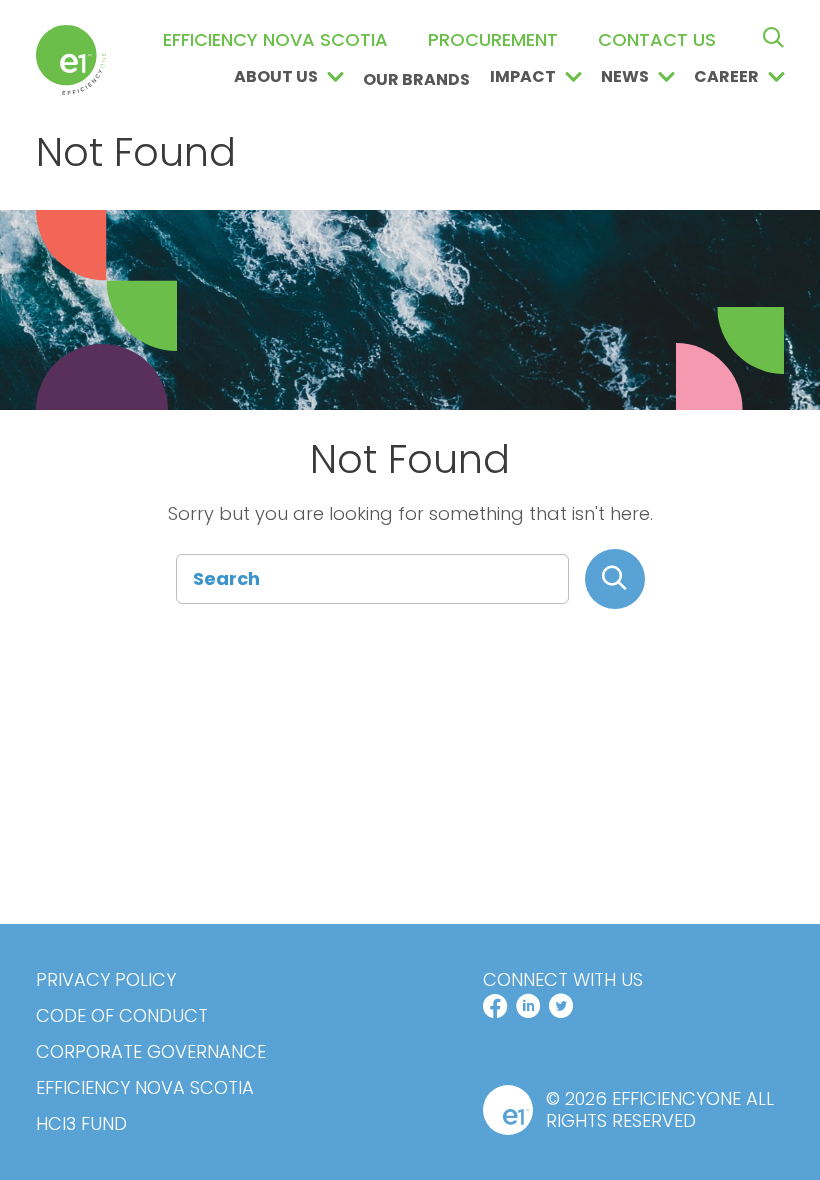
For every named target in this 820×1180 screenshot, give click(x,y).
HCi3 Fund (81, 1124)
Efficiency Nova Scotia (145, 1088)
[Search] (615, 579)
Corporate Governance (151, 1052)
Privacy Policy (106, 980)
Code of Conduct (122, 1016)
